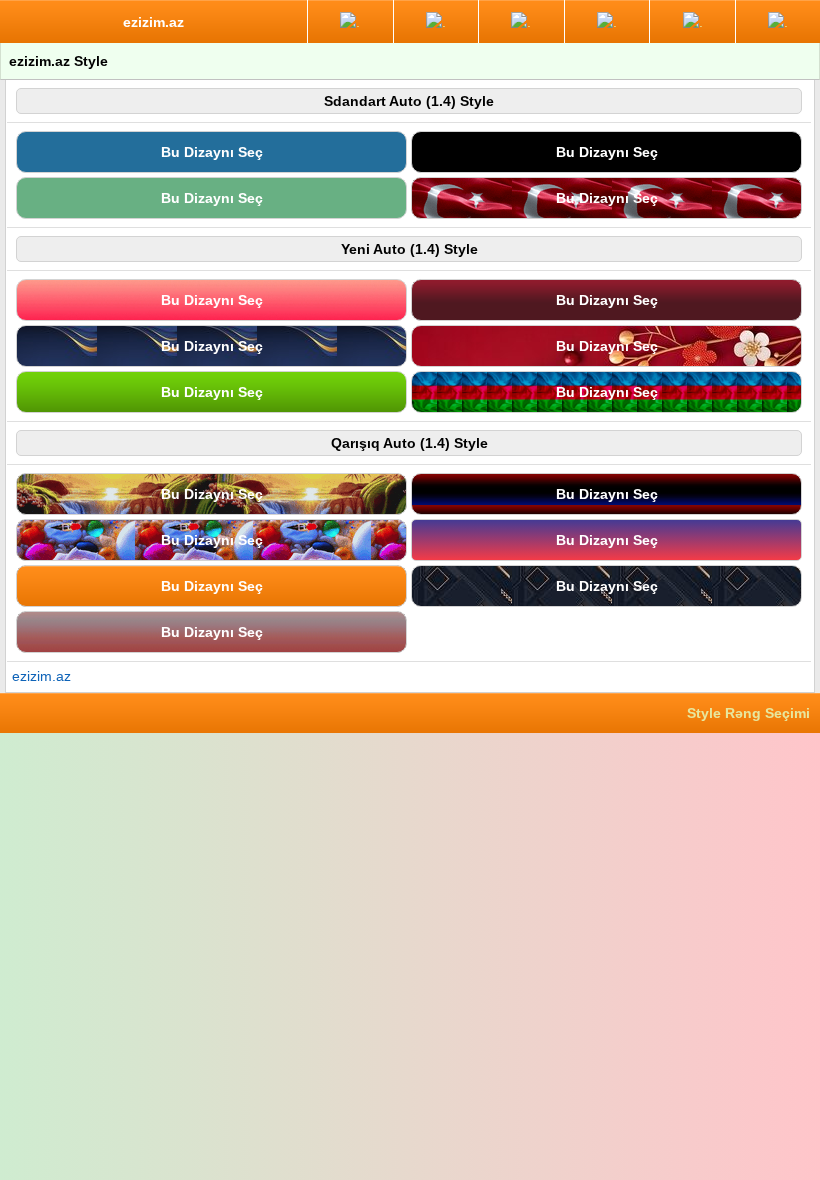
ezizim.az (41, 676)
